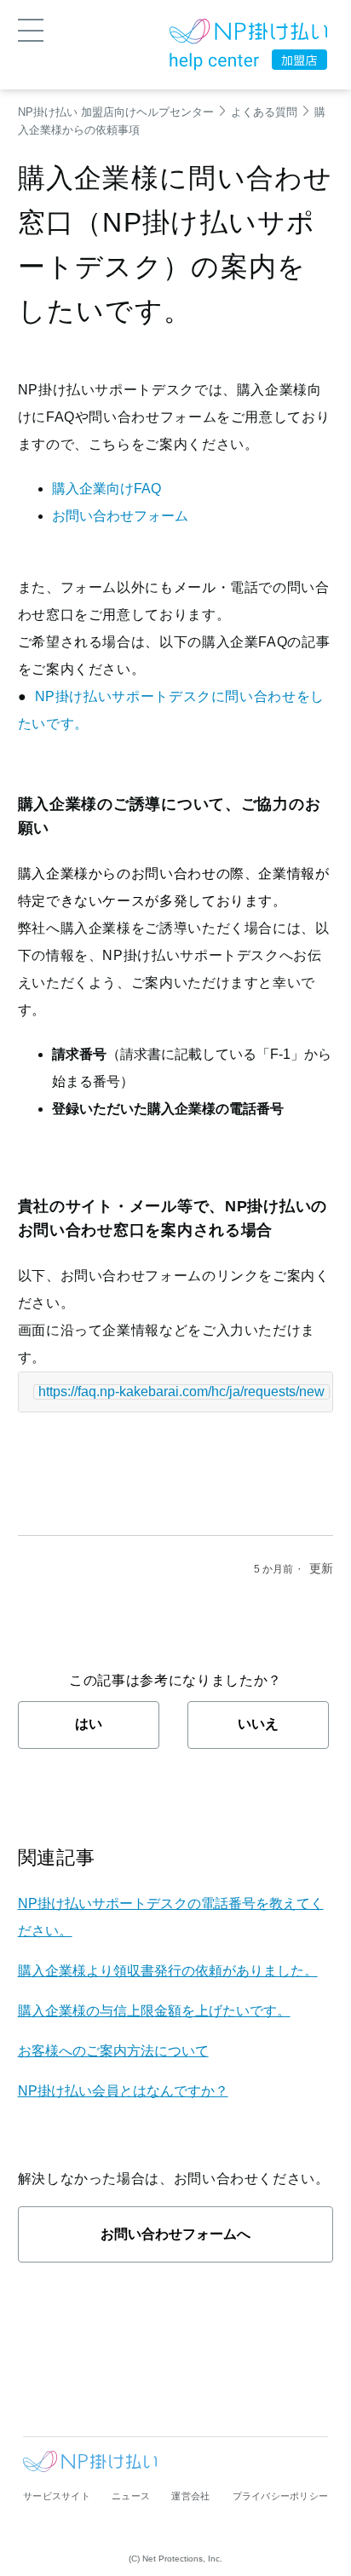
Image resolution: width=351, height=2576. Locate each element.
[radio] (89, 1725)
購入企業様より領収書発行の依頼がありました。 (168, 1971)
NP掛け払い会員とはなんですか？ (123, 2091)
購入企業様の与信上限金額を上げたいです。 (154, 2011)
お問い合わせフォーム (120, 516)
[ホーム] (248, 34)
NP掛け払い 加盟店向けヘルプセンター (116, 112)
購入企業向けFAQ (106, 489)
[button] (31, 29)
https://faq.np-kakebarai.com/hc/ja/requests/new (181, 1391)
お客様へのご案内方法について (113, 2051)
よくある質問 (264, 112)
